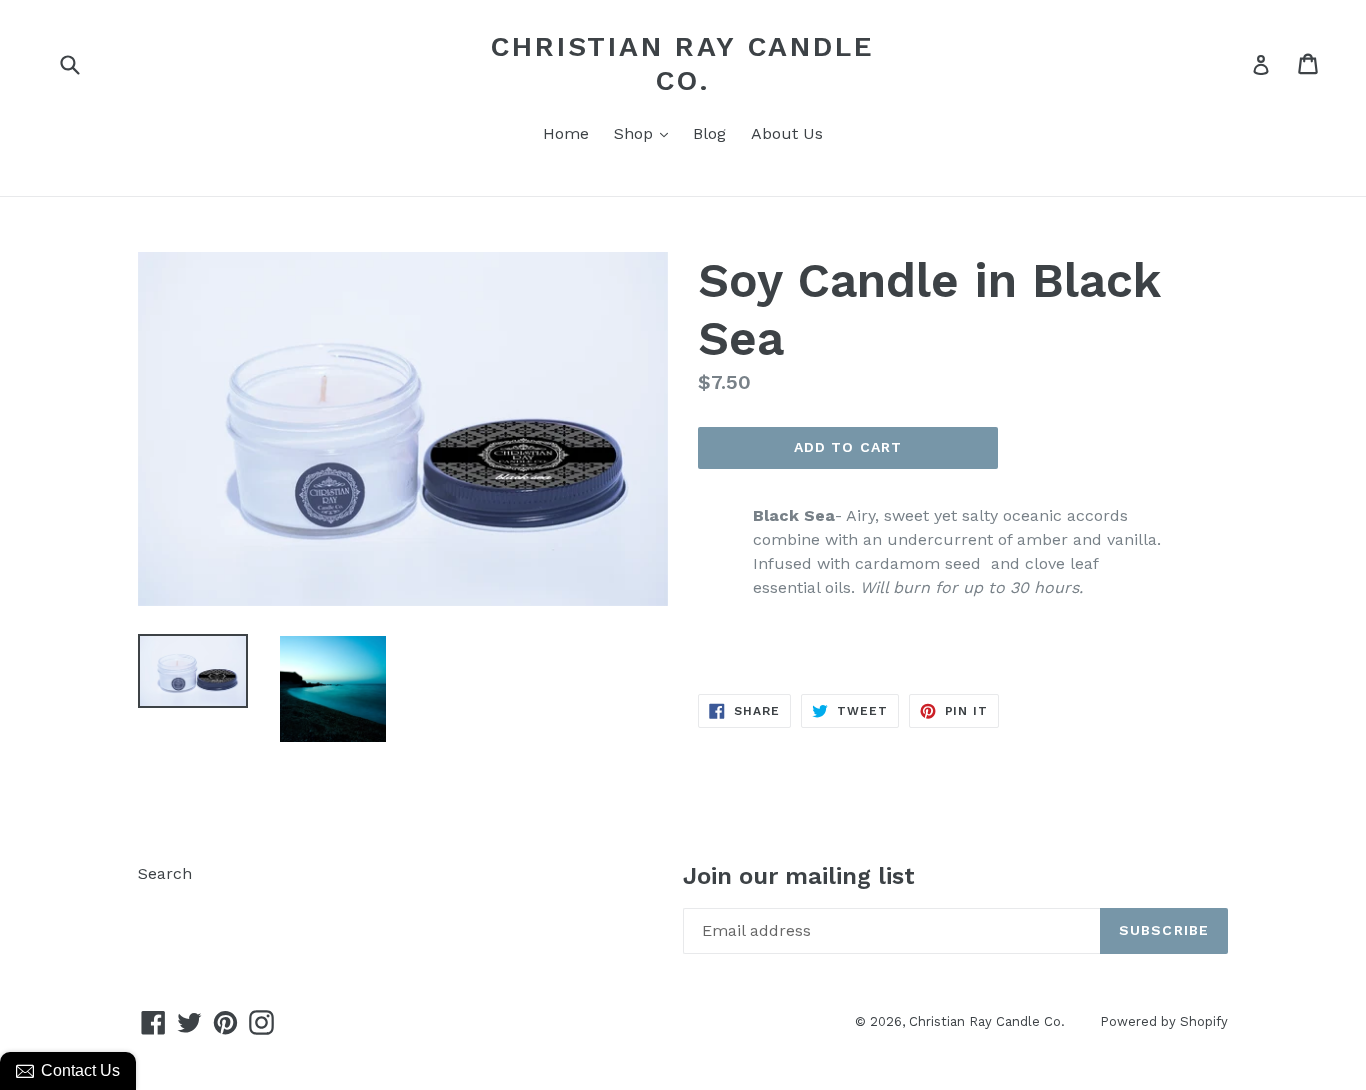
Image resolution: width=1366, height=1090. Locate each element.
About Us (787, 133)
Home (566, 133)
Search (165, 873)
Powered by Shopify (1164, 1021)
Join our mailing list (799, 876)
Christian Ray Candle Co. (682, 63)
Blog (709, 133)
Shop (646, 133)
